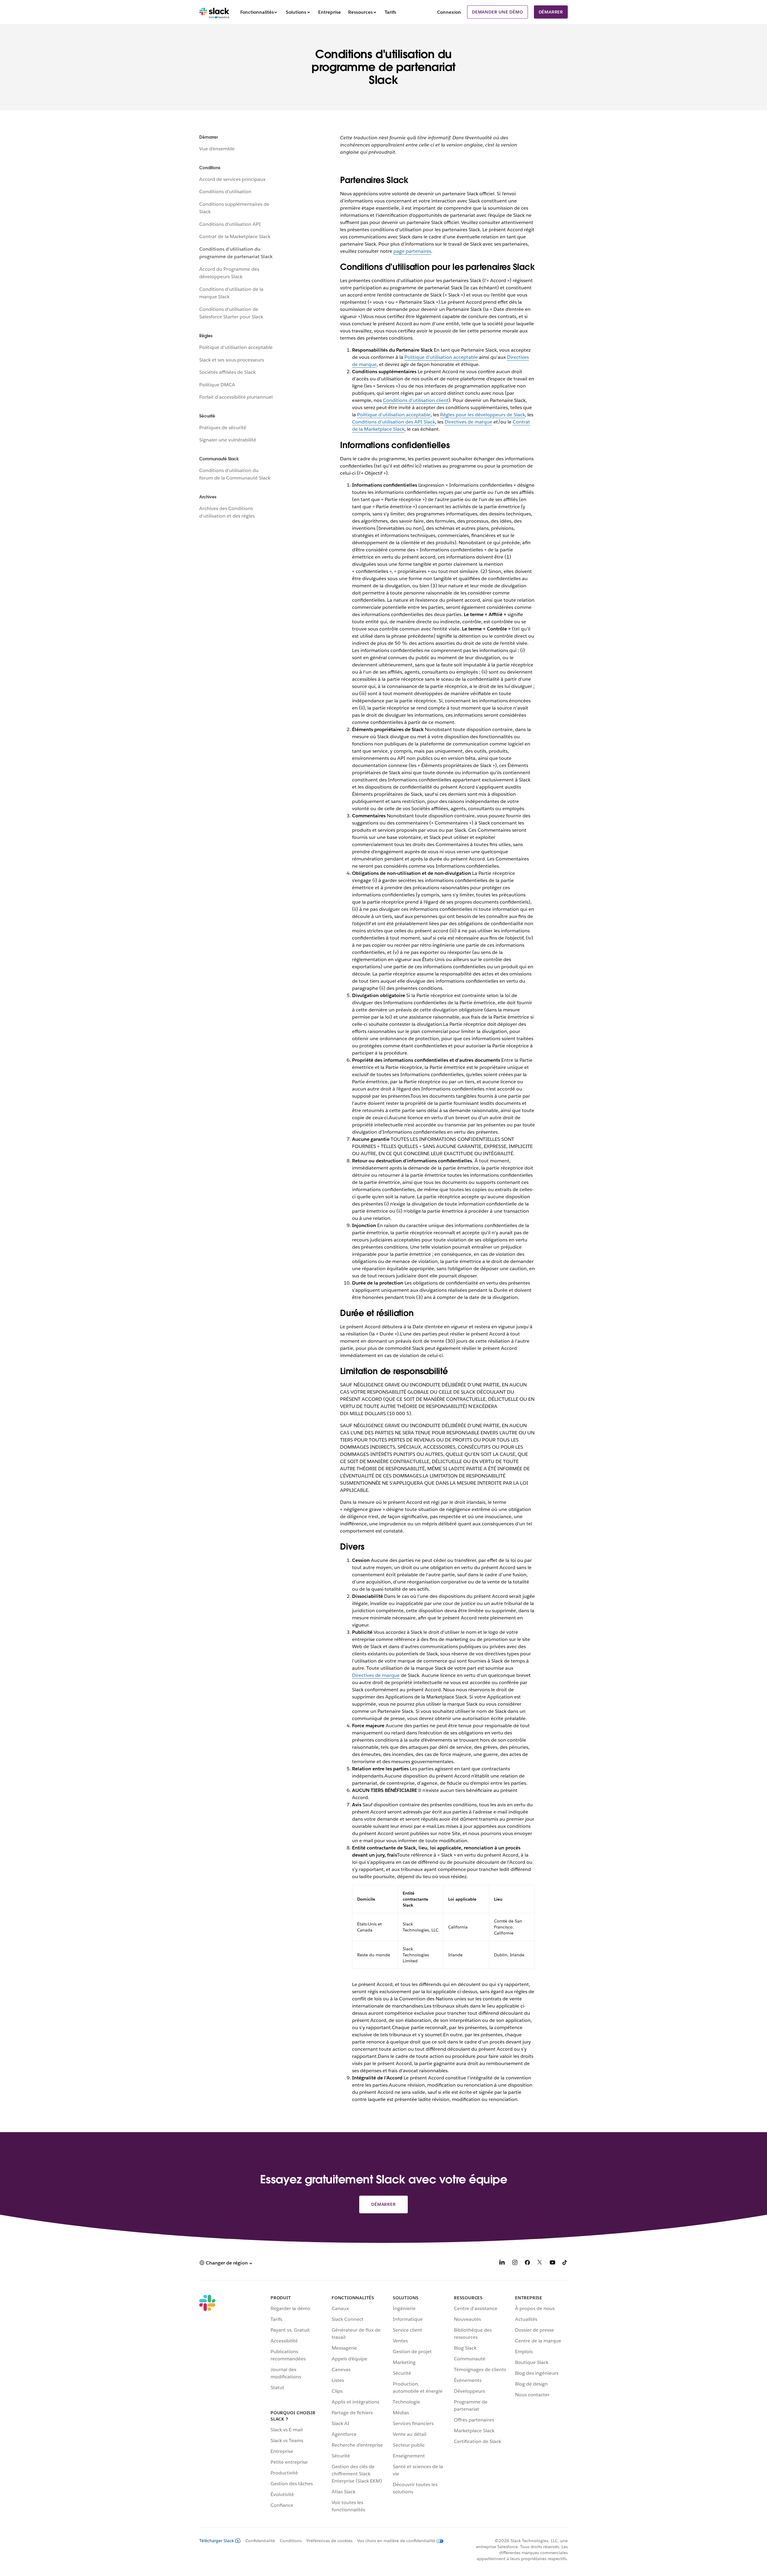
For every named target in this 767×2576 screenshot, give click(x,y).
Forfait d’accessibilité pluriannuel (236, 397)
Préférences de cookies (329, 2541)
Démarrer (551, 12)
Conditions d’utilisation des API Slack (394, 422)
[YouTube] (552, 2263)
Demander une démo (498, 12)
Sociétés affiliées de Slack (227, 372)
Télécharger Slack (217, 2541)
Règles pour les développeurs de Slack (483, 415)
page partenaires (412, 251)
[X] (540, 2263)
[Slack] (214, 12)
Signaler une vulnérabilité (228, 440)
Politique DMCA (217, 385)
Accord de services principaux (232, 179)
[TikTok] (565, 2263)
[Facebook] (527, 2263)
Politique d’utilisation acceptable (236, 347)
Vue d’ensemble (217, 149)
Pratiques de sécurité (223, 428)
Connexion (449, 12)
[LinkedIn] (502, 2263)
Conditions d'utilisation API (230, 224)
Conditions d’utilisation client (416, 400)
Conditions (291, 2541)
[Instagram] (515, 2263)
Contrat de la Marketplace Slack (235, 236)
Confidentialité (260, 2541)
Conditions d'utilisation (225, 192)
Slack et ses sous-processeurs (232, 360)
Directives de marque (468, 422)
